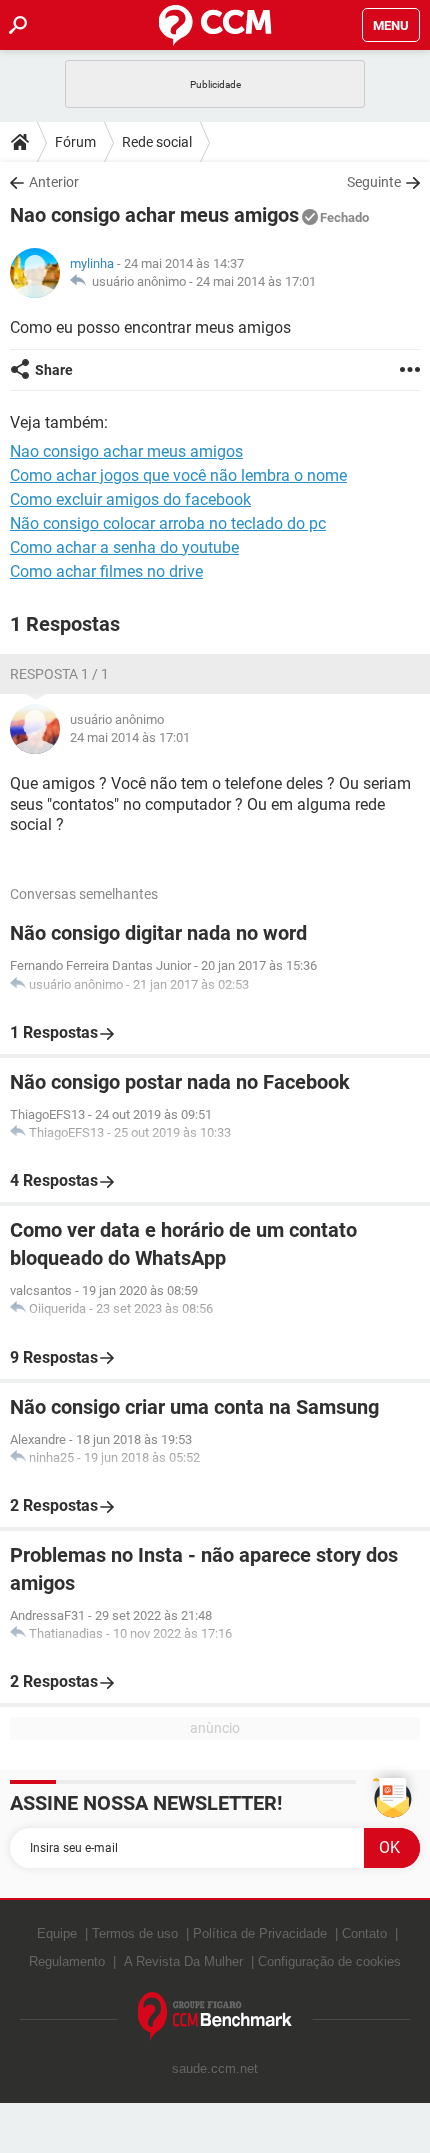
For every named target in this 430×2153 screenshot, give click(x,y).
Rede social (157, 142)
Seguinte (374, 182)
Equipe (57, 1933)
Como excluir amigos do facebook (130, 499)
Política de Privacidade (260, 1933)
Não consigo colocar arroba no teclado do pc (168, 523)
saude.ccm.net (215, 2068)
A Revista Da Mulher (183, 1961)
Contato (364, 1933)
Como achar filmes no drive (106, 571)
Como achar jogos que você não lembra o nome (178, 475)
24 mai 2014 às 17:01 (256, 281)
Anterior (54, 182)
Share (54, 370)
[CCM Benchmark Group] (215, 2016)
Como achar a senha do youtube (124, 547)
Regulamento (67, 1961)
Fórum (75, 142)
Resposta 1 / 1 (59, 674)
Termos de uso (135, 1933)
